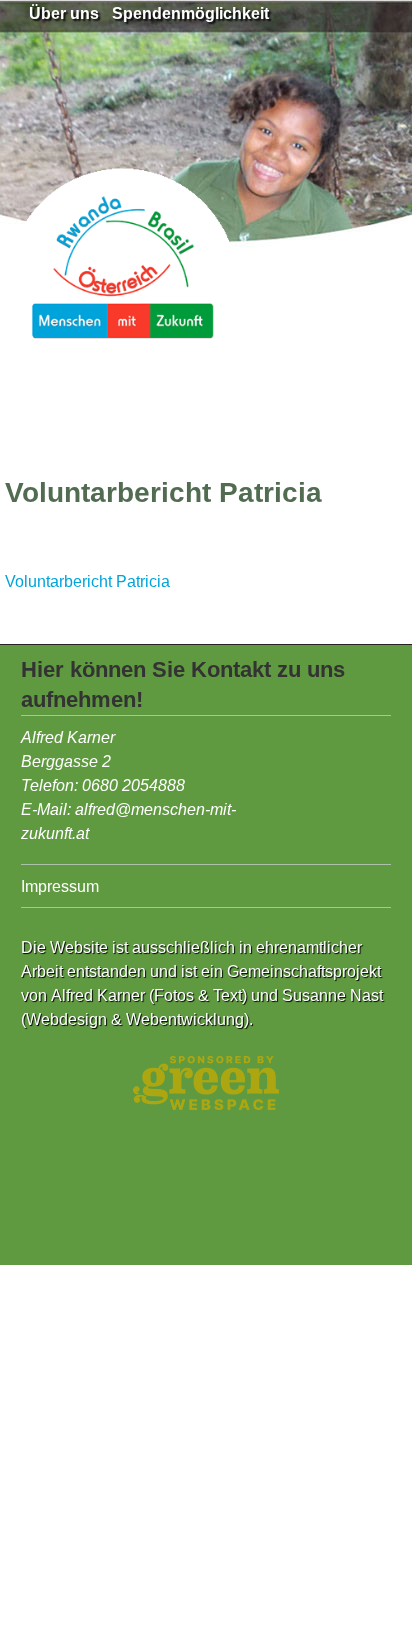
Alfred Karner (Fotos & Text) (149, 995)
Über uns (64, 13)
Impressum (60, 886)
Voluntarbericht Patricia (87, 581)
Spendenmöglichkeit (190, 13)
